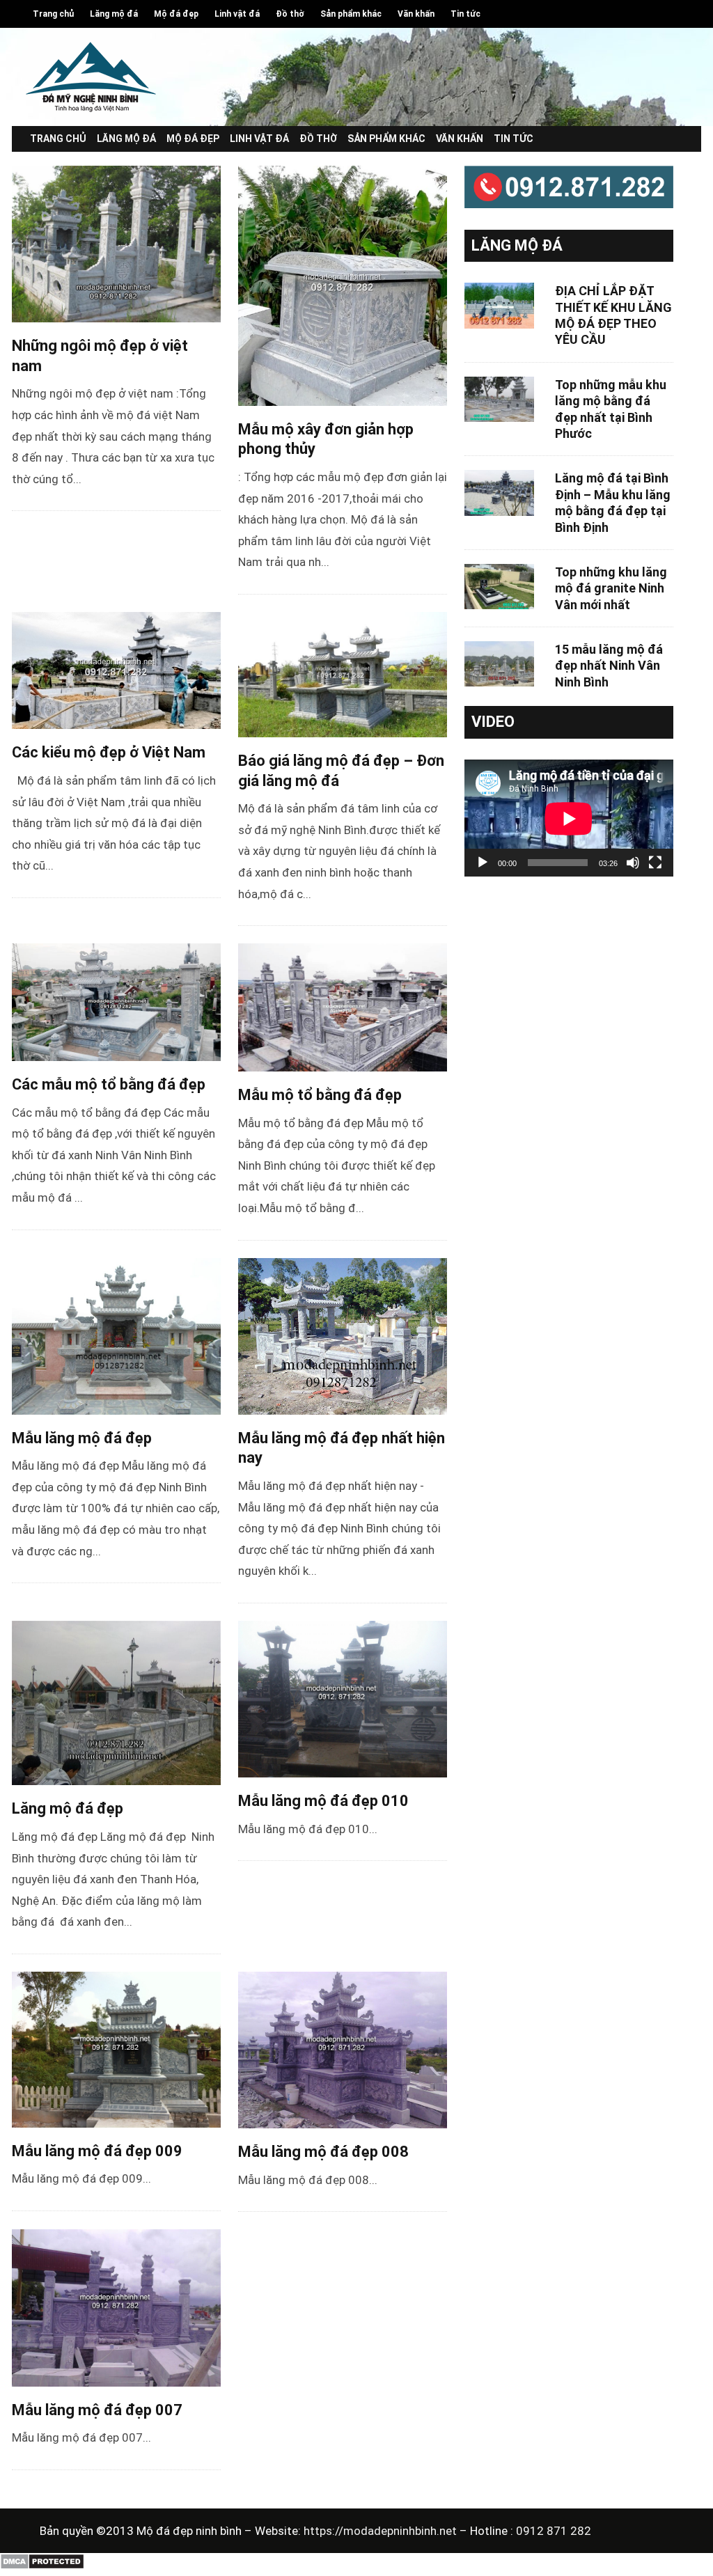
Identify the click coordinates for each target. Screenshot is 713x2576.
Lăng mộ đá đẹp (68, 1808)
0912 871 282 (554, 2531)
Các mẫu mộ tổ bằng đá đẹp (109, 1084)
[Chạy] (483, 863)
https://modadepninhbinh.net (382, 2531)
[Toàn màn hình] (655, 863)
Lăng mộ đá (114, 14)
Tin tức (465, 14)
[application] (569, 818)
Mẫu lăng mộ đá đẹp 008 (323, 2152)
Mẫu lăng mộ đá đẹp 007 (97, 2410)
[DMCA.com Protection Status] (42, 2566)
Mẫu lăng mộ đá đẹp (82, 1438)
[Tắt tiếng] (633, 863)
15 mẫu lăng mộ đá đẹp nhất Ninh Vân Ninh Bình (609, 666)
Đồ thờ (290, 14)
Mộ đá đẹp (176, 14)
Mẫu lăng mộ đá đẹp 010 (323, 1801)
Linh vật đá (237, 14)
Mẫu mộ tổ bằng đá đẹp (320, 1095)
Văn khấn (416, 14)
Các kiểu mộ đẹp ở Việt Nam (109, 752)
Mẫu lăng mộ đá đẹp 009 (97, 2151)
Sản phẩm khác (351, 14)
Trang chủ (53, 14)
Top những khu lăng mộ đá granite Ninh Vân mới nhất (611, 588)
